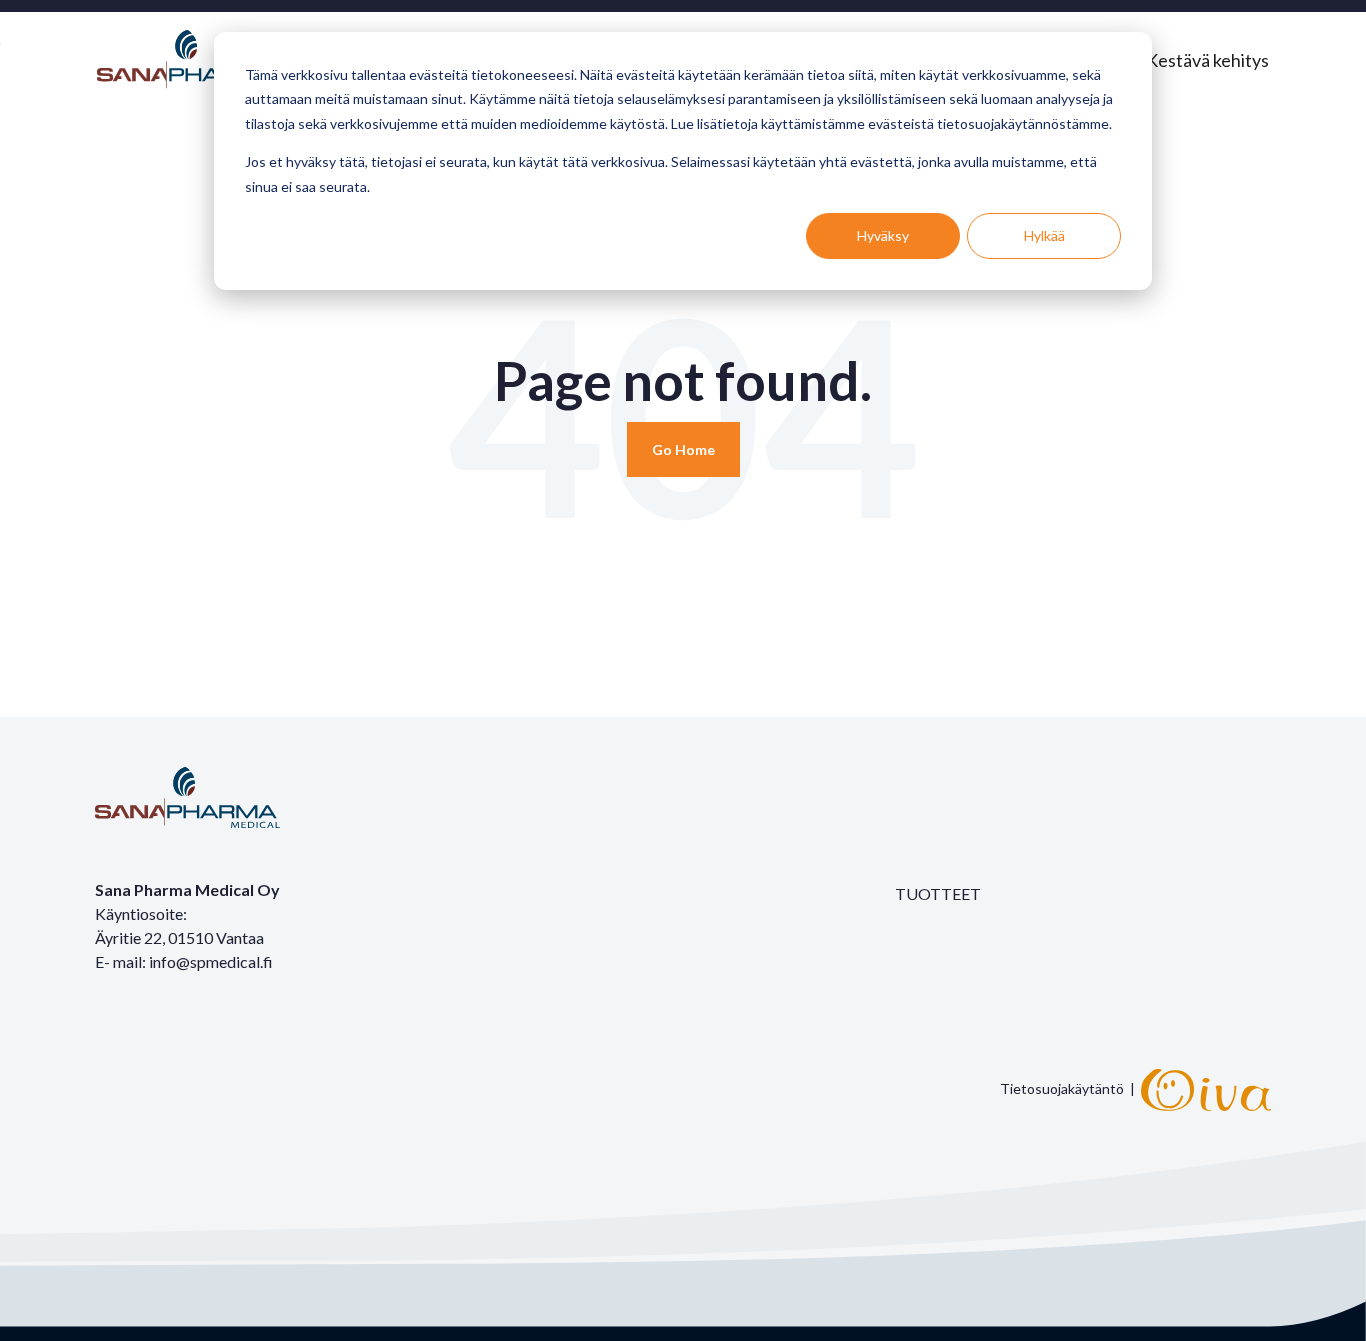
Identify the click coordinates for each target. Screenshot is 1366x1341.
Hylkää (1044, 235)
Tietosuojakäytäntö (1062, 1087)
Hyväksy (883, 235)
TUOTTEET (938, 893)
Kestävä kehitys (1207, 60)
